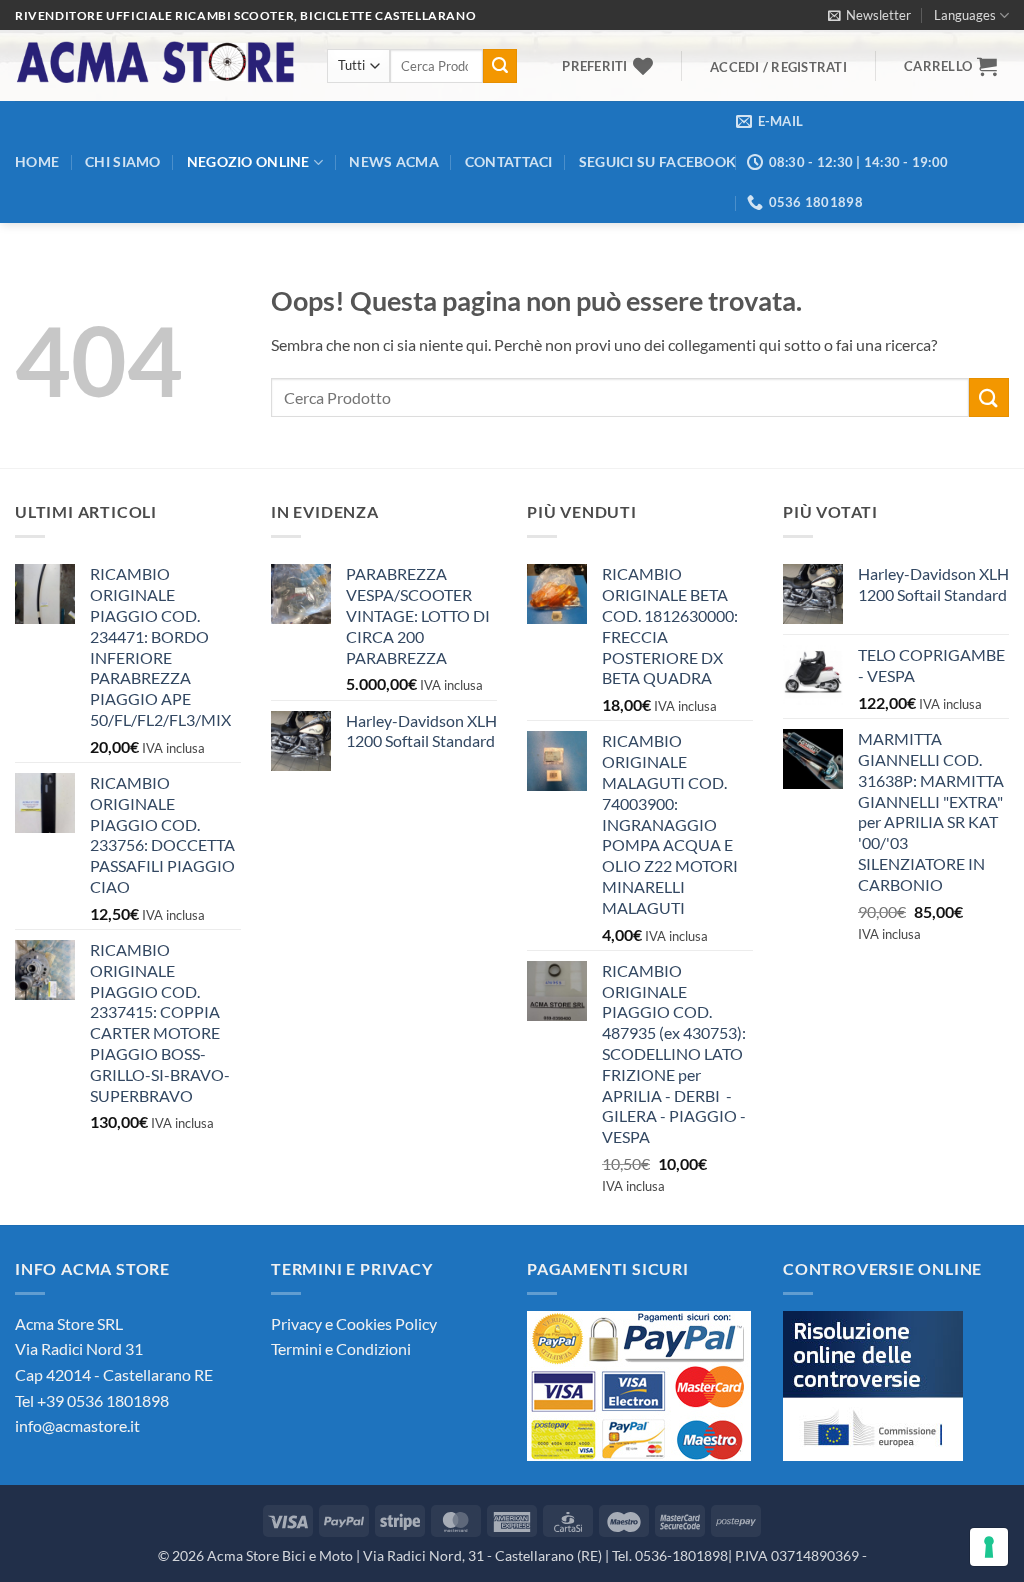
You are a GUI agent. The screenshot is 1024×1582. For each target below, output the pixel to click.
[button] (869, 15)
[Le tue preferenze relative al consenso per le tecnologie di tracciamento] (989, 1547)
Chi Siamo (123, 161)
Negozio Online (248, 161)
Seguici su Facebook (657, 161)
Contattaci (509, 161)
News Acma (394, 161)
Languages (965, 15)
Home (37, 161)
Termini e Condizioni (341, 1348)
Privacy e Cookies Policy (354, 1323)
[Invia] (500, 66)
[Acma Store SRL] (156, 65)
